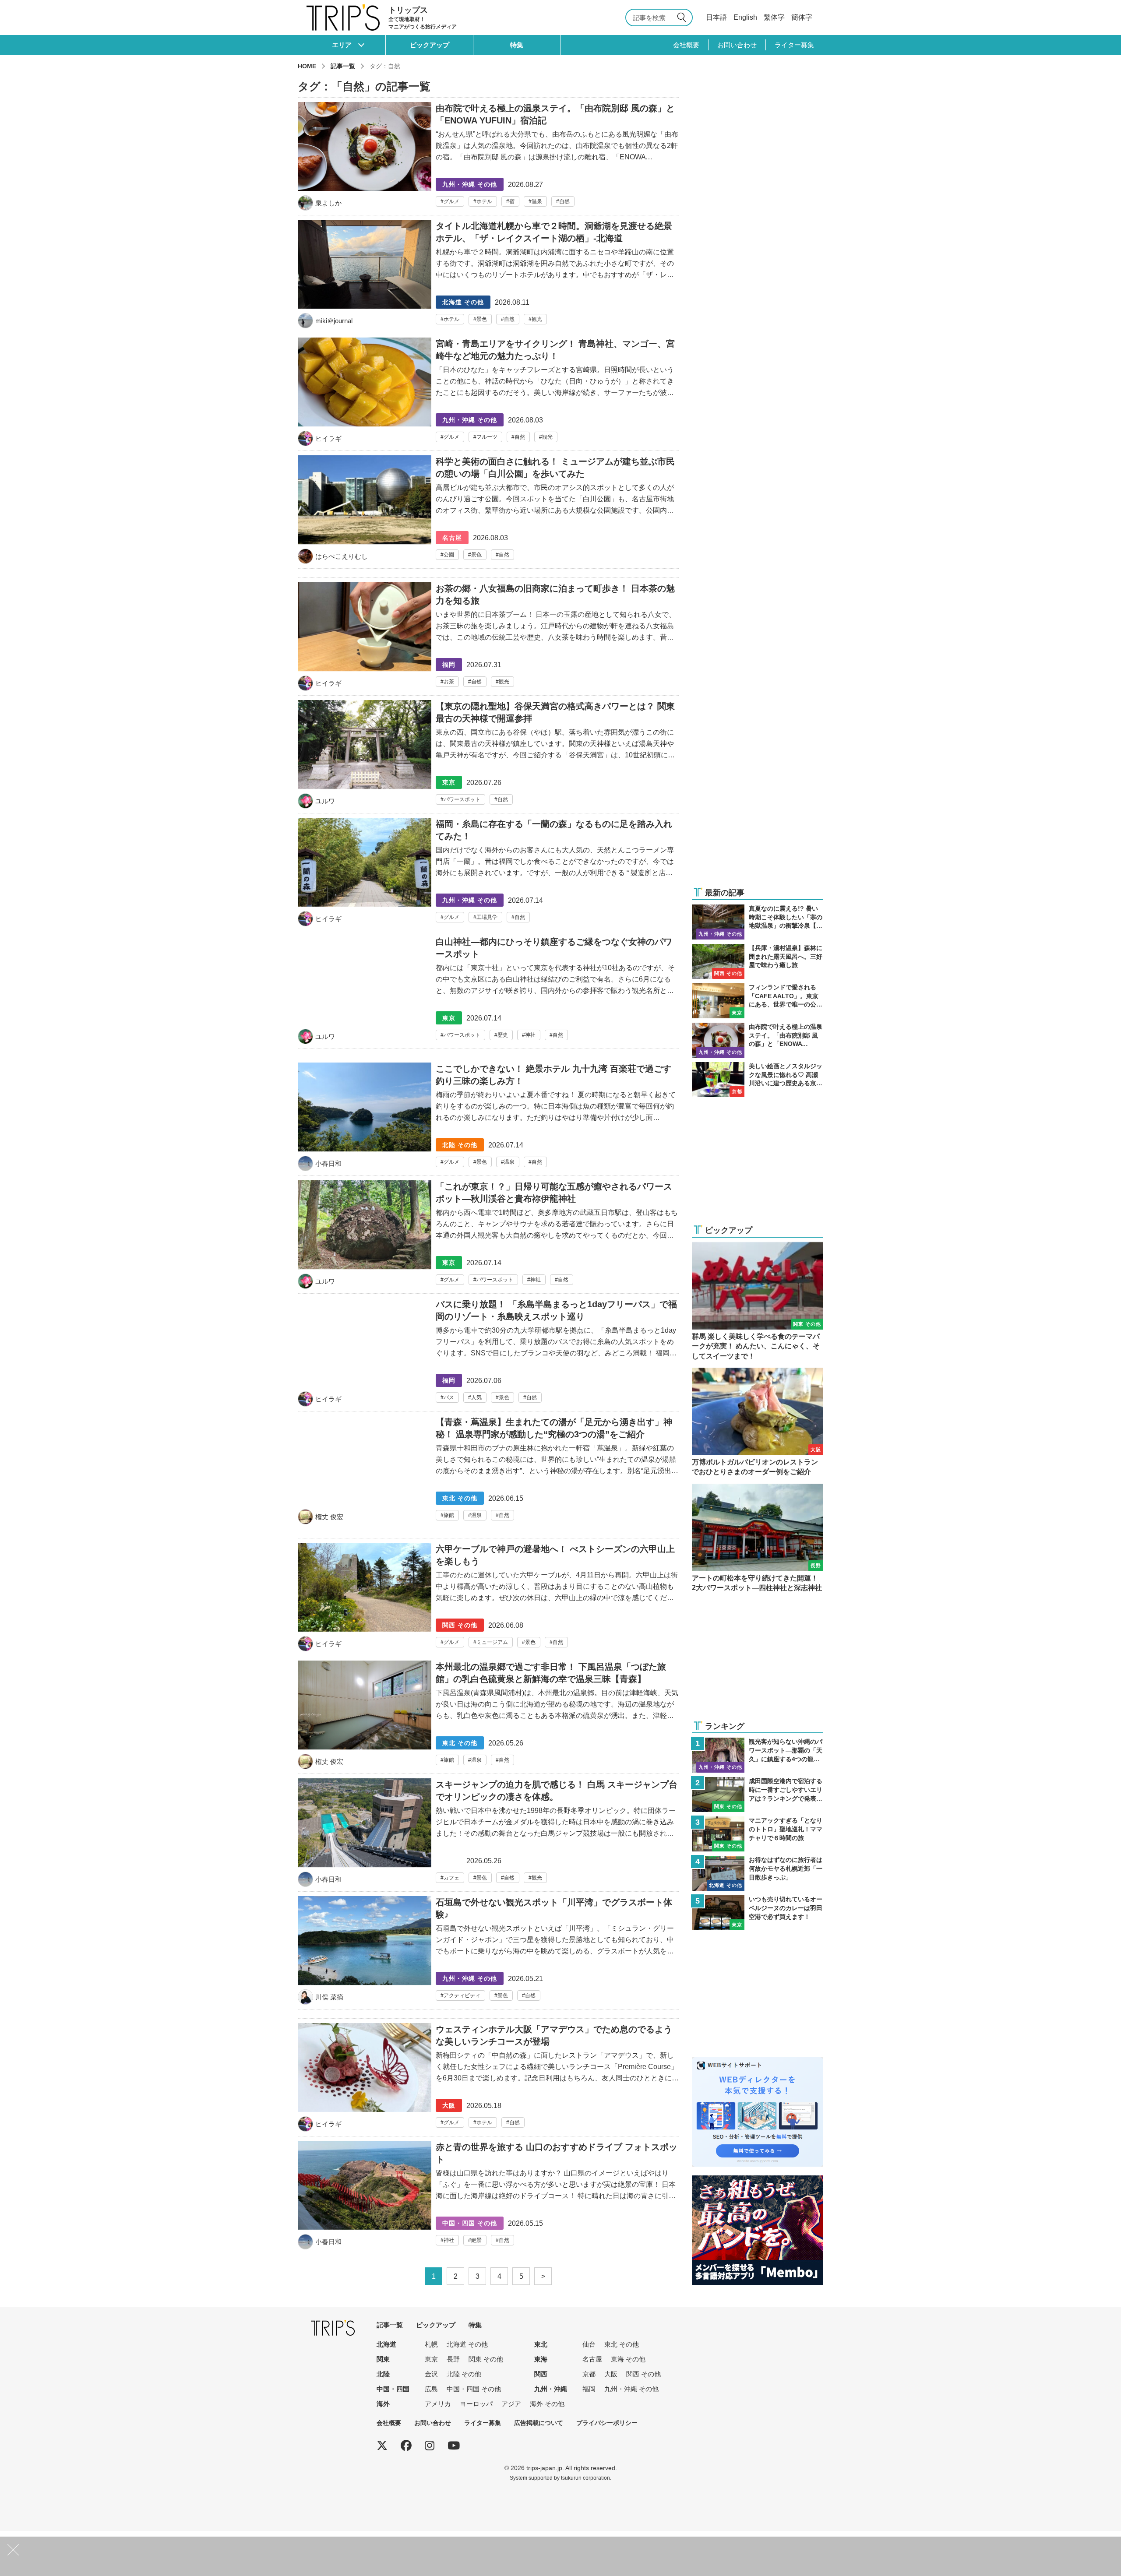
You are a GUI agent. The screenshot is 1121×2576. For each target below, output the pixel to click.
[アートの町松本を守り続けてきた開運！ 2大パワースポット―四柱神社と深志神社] (758, 1538)
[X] (382, 2446)
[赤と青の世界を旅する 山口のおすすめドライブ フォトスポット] (488, 2197)
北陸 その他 (464, 2374)
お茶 (449, 682)
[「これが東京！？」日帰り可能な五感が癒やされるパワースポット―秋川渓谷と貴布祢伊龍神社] (488, 1237)
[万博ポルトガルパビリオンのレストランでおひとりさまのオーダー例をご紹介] (758, 1422)
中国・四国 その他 (474, 2389)
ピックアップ (430, 45)
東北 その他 (622, 2344)
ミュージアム (492, 1642)
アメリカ (438, 2404)
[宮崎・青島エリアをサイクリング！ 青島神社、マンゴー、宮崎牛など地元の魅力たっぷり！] (488, 394)
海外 (383, 2404)
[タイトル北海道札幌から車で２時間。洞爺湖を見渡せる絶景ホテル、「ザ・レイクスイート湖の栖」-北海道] (488, 276)
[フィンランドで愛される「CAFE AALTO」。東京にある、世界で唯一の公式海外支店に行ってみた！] (758, 1001)
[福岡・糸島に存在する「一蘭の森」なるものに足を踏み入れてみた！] (488, 874)
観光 (537, 319)
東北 (541, 2344)
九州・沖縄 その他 (631, 2389)
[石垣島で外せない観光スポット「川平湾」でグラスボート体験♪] (488, 1953)
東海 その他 (628, 2359)
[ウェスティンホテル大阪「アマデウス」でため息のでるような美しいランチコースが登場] (488, 2080)
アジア (511, 2404)
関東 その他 (486, 2359)
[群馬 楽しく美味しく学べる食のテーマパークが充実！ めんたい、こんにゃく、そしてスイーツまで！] (758, 1302)
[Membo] (758, 2181)
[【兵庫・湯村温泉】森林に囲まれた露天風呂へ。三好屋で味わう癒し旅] (758, 961)
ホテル (484, 201)
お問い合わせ (737, 45)
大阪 (611, 2374)
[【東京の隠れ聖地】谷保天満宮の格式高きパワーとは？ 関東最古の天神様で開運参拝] (488, 757)
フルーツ (487, 437)
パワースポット (462, 799)
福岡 (589, 2389)
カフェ (451, 1878)
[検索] (683, 18)
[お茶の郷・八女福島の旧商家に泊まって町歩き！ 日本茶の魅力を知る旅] (488, 639)
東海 (541, 2359)
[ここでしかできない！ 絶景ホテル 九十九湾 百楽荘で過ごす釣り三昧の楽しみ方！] (488, 1119)
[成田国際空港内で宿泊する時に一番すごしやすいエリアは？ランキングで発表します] (758, 1795)
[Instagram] (430, 2446)
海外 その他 (547, 2404)
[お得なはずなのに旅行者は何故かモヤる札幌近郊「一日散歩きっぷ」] (758, 1873)
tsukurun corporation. (586, 2478)
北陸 (383, 2374)
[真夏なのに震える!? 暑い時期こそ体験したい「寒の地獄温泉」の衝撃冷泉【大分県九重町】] (758, 922)
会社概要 (686, 45)
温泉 (537, 201)
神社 (530, 1035)
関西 (541, 2374)
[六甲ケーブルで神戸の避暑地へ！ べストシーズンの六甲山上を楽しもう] (488, 1599)
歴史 (503, 1035)
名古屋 (592, 2359)
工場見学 (487, 917)
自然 (564, 201)
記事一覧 (343, 66)
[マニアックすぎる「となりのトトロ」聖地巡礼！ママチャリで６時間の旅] (758, 1834)
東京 (431, 2359)
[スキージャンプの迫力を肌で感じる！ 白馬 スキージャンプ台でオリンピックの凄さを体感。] (488, 1835)
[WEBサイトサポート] (758, 2063)
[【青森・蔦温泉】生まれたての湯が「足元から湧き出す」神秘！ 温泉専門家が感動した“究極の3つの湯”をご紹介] (488, 1472)
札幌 (431, 2344)
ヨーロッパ (476, 2404)
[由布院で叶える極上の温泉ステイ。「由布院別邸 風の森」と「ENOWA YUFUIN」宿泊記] (488, 156)
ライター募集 (794, 45)
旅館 (449, 1515)
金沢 (431, 2374)
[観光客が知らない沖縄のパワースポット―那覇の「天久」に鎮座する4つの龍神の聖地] (758, 1755)
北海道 (386, 2344)
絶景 (476, 2240)
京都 (589, 2374)
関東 (383, 2359)
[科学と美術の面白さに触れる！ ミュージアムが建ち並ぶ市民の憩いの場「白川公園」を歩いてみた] (488, 512)
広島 (431, 2389)
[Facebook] (406, 2446)
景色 (482, 319)
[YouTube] (454, 2446)
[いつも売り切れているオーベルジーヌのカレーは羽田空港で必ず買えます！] (758, 1913)
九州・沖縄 (551, 2389)
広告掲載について (539, 2423)
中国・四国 (393, 2389)
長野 (453, 2359)
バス (449, 1397)
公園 (449, 555)
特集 (517, 45)
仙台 (589, 2344)
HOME (307, 66)
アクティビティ (462, 1995)
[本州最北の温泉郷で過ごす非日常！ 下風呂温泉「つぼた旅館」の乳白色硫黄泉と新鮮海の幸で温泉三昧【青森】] (488, 1717)
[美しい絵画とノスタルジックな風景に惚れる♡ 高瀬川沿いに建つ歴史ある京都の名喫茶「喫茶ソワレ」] (758, 1080)
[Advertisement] (758, 823)
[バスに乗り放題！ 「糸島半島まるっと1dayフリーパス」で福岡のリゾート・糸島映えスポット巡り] (488, 1355)
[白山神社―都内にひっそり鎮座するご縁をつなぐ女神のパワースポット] (488, 992)
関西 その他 (643, 2374)
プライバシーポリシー (607, 2423)
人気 (476, 1397)
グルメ (451, 201)
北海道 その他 (467, 2344)
